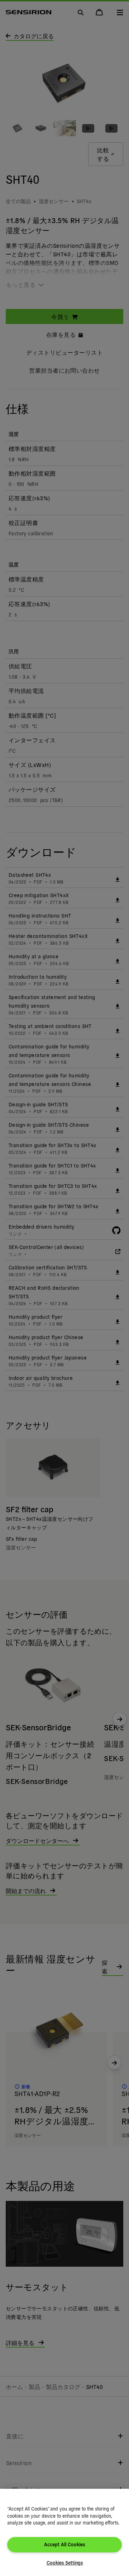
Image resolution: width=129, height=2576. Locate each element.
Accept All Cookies (64, 2544)
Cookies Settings (65, 2563)
